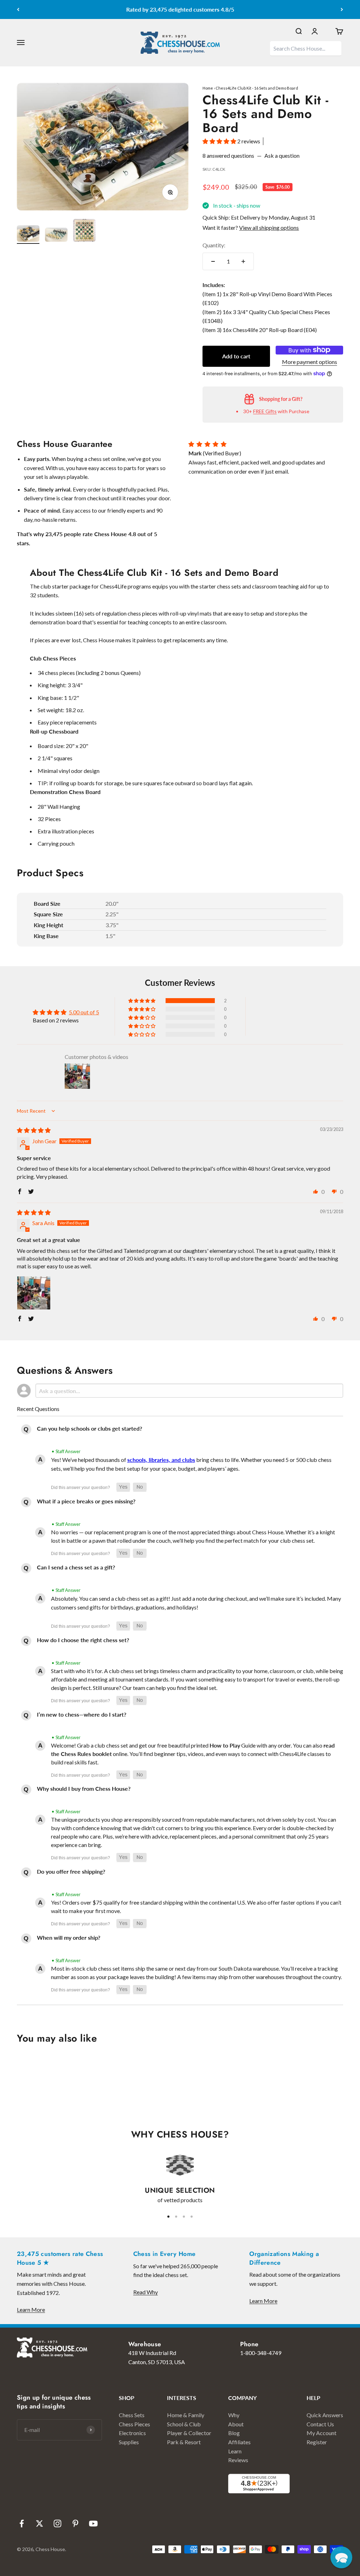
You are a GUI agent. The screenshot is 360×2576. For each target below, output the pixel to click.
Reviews (238, 2460)
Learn (235, 2451)
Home (208, 88)
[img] (34, 1130)
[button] (220, 141)
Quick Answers (325, 2415)
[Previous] (18, 9)
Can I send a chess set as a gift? (76, 1567)
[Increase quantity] (243, 261)
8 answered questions (228, 155)
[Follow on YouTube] (93, 2523)
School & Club (184, 2424)
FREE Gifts (265, 411)
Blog (234, 2433)
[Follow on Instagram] (57, 2523)
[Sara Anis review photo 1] (34, 1293)
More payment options (310, 362)
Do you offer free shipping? (71, 1871)
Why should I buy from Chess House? (84, 1788)
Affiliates (239, 2442)
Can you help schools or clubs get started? (89, 1428)
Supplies (129, 2442)
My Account (322, 2433)
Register (317, 2442)
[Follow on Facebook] (22, 2523)
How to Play (225, 1745)
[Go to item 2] (56, 236)
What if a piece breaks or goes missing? (86, 1501)
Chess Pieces (134, 2424)
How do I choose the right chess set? (83, 1640)
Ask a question (282, 155)
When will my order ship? (69, 1937)
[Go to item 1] (28, 235)
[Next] (342, 9)
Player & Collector (189, 2433)
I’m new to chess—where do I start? (82, 1714)
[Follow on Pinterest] (75, 2523)
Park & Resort (184, 2442)
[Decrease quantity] (213, 261)
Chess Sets (132, 2415)
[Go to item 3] (84, 231)
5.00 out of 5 (84, 1012)
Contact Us (320, 2424)
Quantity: (214, 245)
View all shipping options (269, 227)
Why (234, 2415)
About (236, 2424)
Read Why (146, 2292)
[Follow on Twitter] (40, 2523)
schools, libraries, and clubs (161, 1460)
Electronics (132, 2433)
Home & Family (186, 2415)
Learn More (31, 2310)
